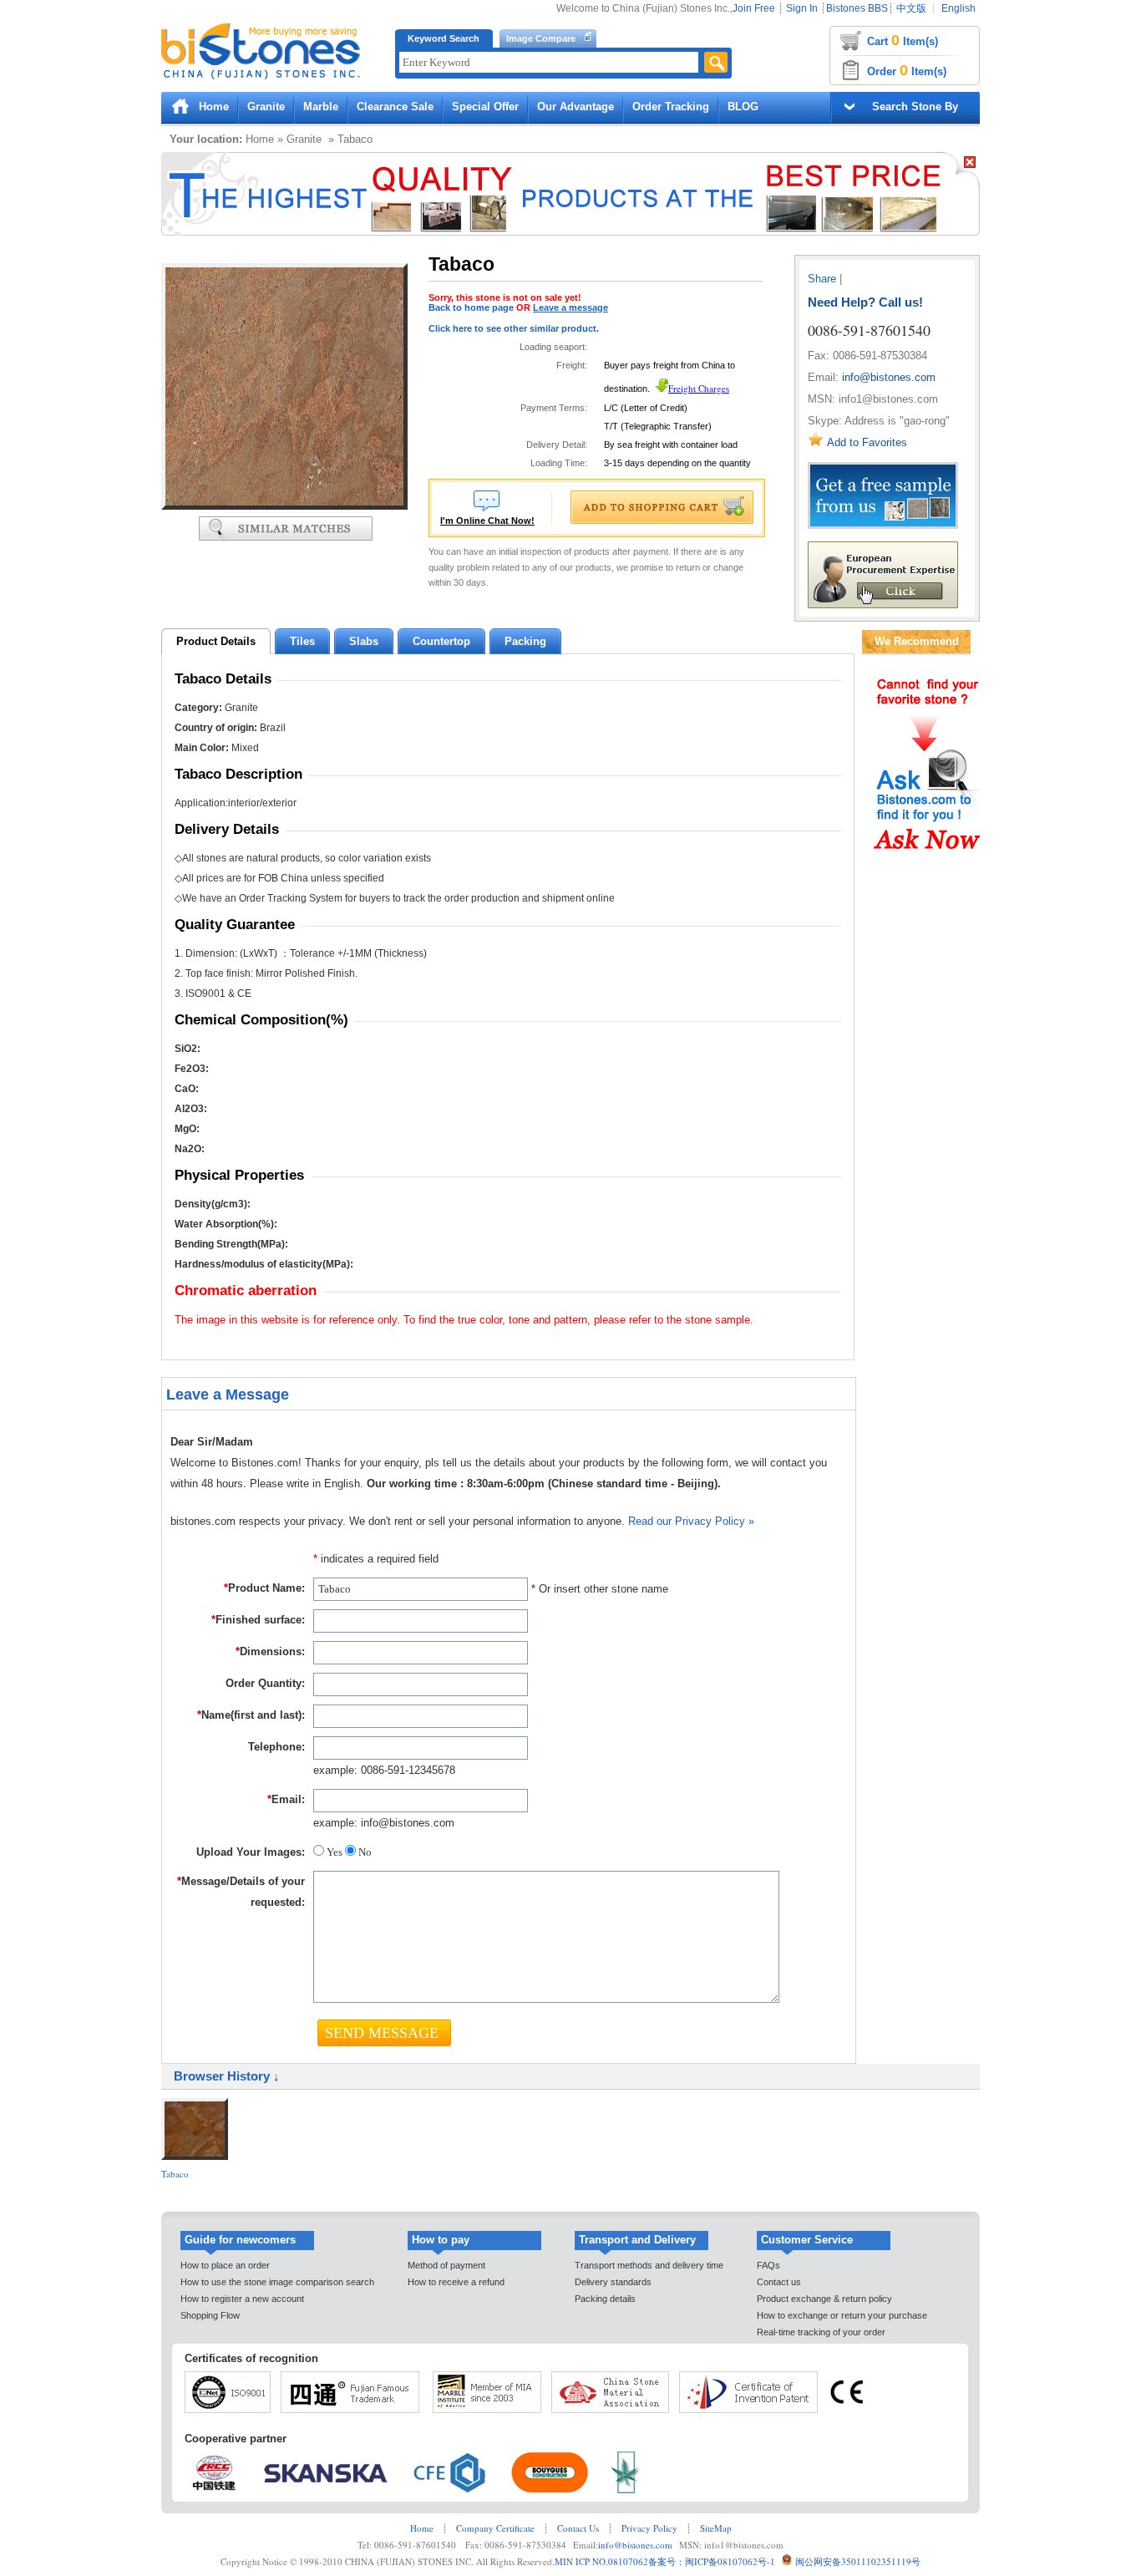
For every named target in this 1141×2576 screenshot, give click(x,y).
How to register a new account (242, 2299)
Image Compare (541, 38)
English (958, 8)
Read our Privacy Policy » (691, 1521)
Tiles (302, 641)
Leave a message (570, 307)
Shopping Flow (210, 2315)
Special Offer (485, 107)
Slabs (364, 641)
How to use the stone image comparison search (277, 2282)
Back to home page (471, 307)
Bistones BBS (857, 8)
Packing (525, 641)
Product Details (216, 641)
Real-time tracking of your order (821, 2332)
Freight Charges (699, 388)
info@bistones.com (889, 377)
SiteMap (716, 2528)
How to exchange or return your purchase (842, 2315)
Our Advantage (576, 107)
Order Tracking (671, 107)
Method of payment (446, 2265)
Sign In (802, 8)
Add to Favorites (867, 442)
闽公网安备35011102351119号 (858, 2561)
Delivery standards (613, 2282)
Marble (321, 107)
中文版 (911, 8)
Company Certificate (495, 2528)
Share (822, 279)
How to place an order (225, 2265)
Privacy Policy (649, 2528)
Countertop (441, 641)
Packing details (605, 2299)
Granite (266, 107)
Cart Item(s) (903, 40)
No (364, 1852)
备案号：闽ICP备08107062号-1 (712, 2561)
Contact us (779, 2282)
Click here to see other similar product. (514, 328)
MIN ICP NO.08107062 (601, 2561)
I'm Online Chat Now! (487, 521)
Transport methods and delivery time (649, 2265)
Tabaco (175, 2174)
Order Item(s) (907, 70)
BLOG (743, 107)
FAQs (768, 2265)
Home (214, 107)
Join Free (754, 8)
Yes (335, 1852)
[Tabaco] (284, 506)
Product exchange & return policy (824, 2299)
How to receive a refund (456, 2282)
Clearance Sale (395, 107)
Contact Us (578, 2528)
